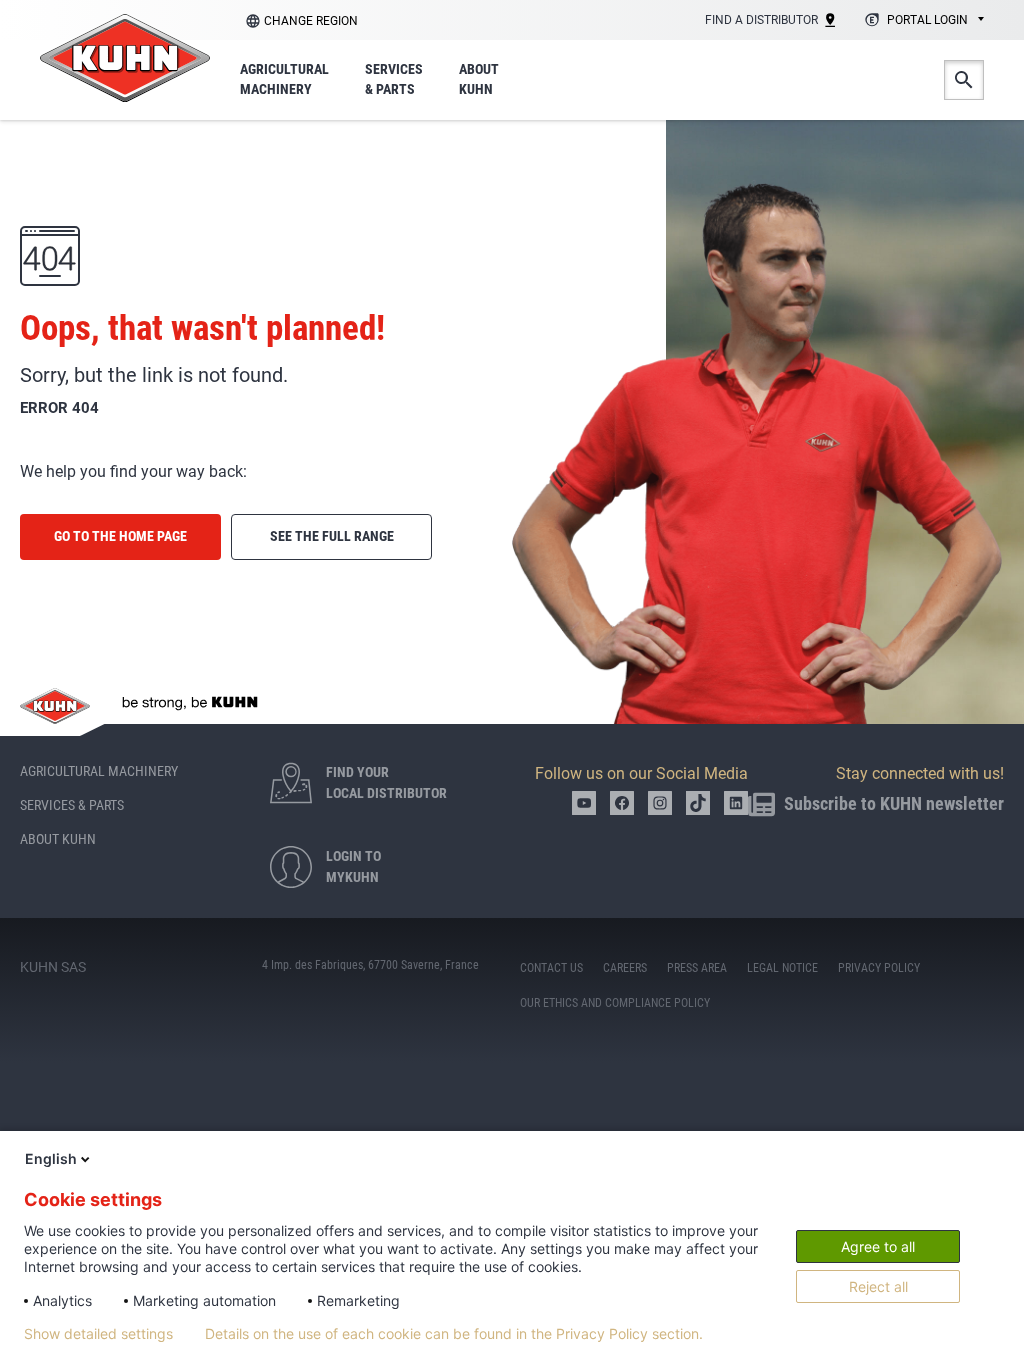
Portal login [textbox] (927, 20)
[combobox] (921, 21)
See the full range (332, 536)
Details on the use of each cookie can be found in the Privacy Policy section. (454, 1334)
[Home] (125, 58)
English (51, 1158)
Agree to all (878, 1246)
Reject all (878, 1286)
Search (964, 80)
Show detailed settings (98, 1334)
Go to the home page (120, 536)
